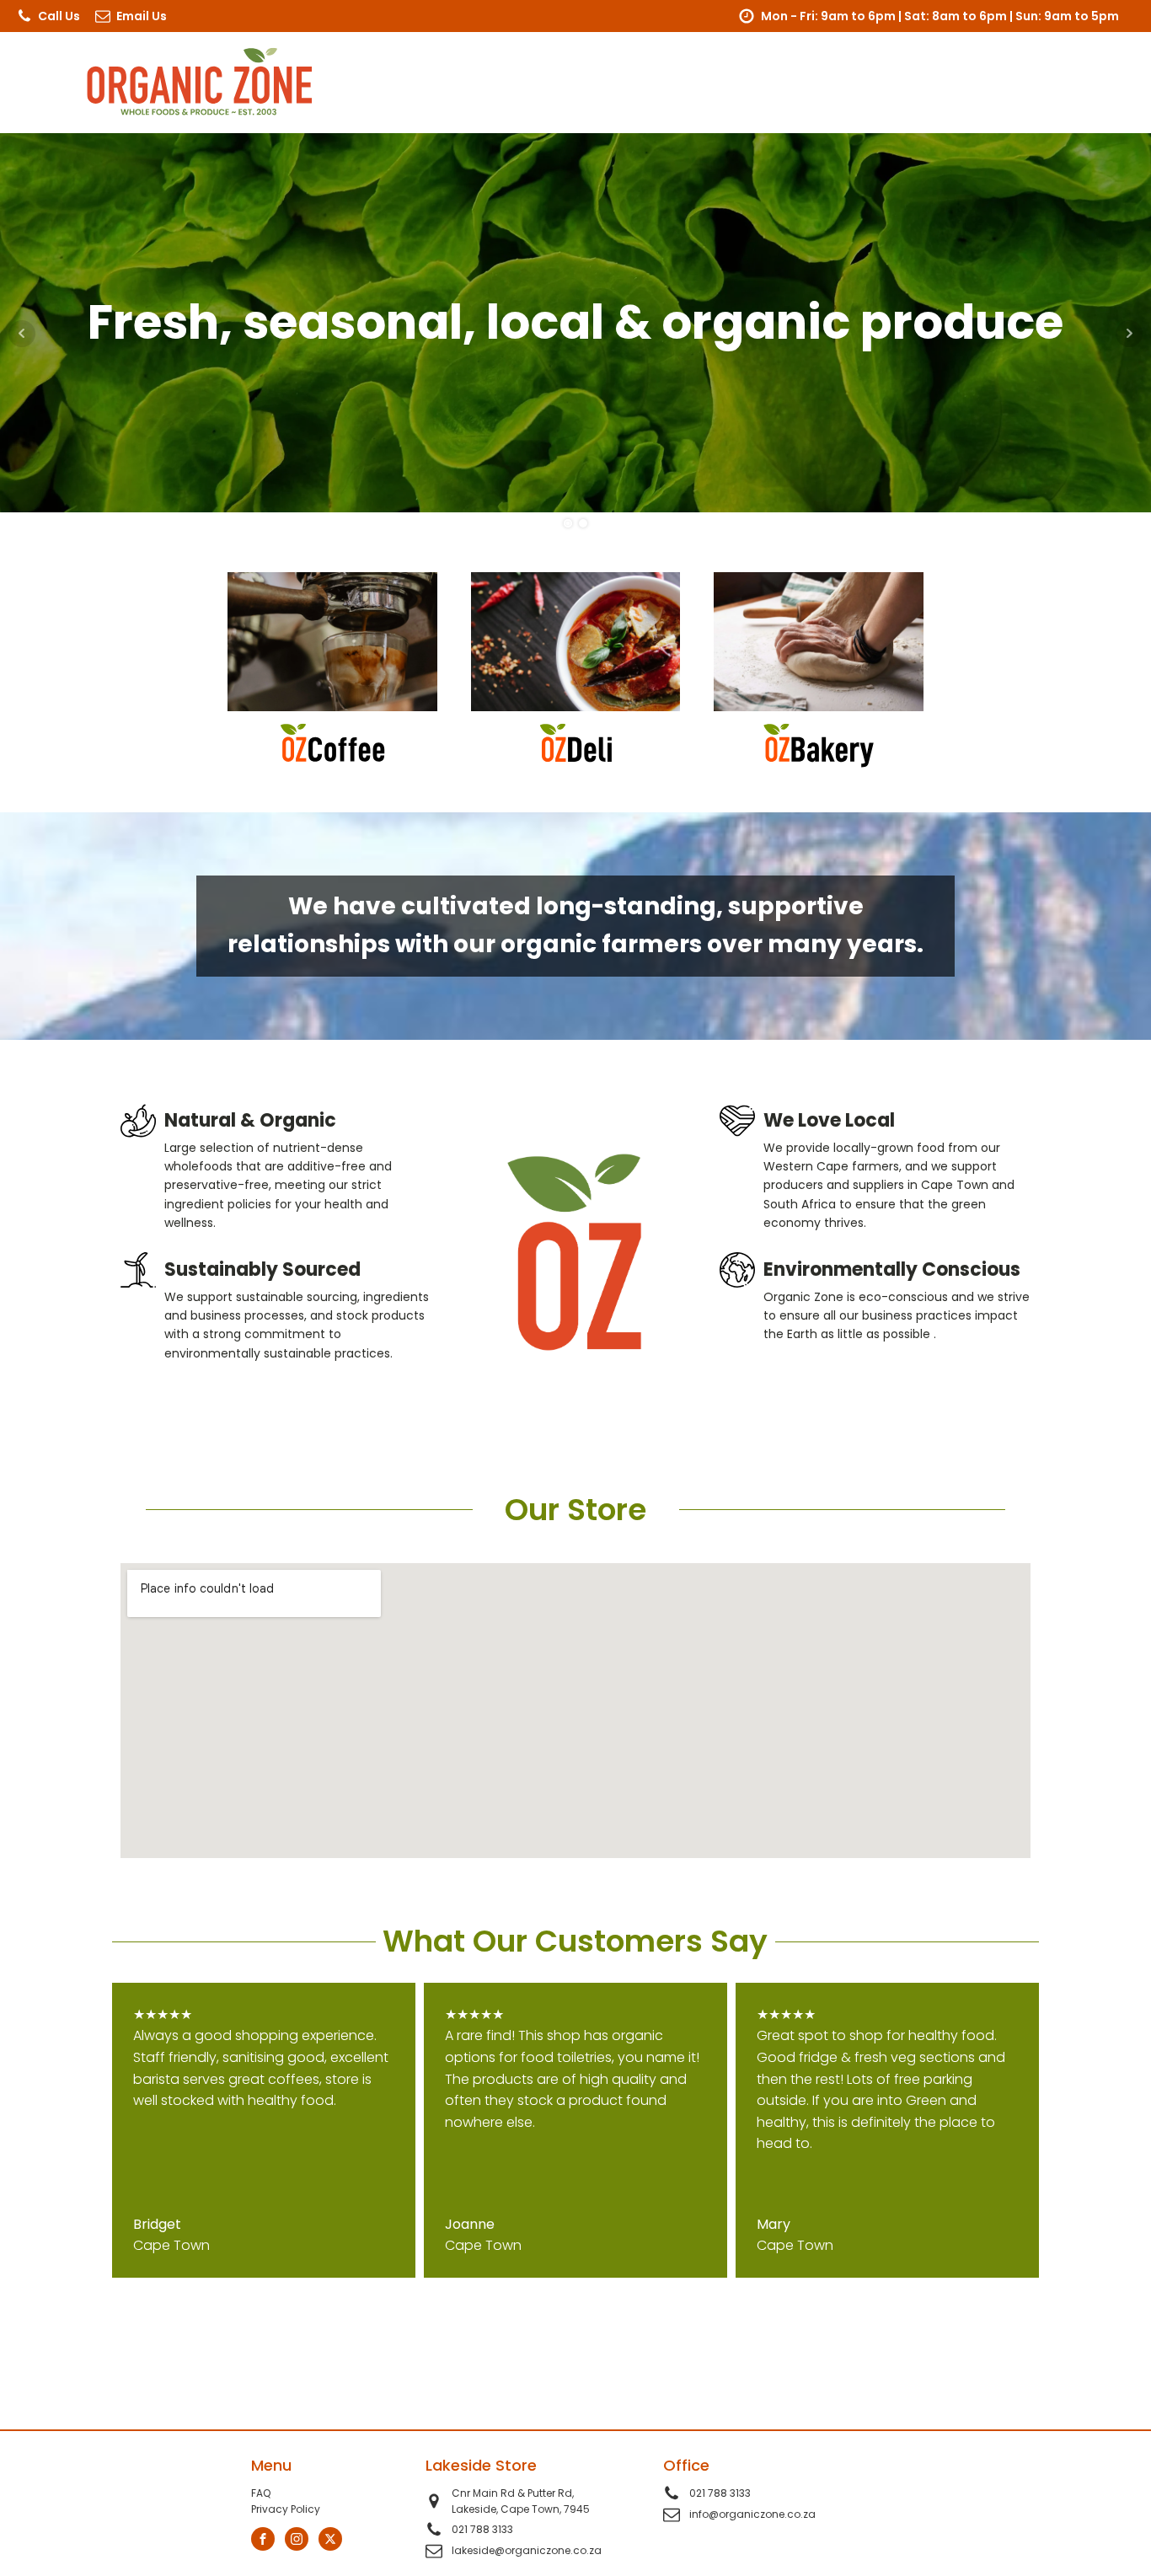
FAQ (261, 2493)
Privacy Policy (286, 2509)
